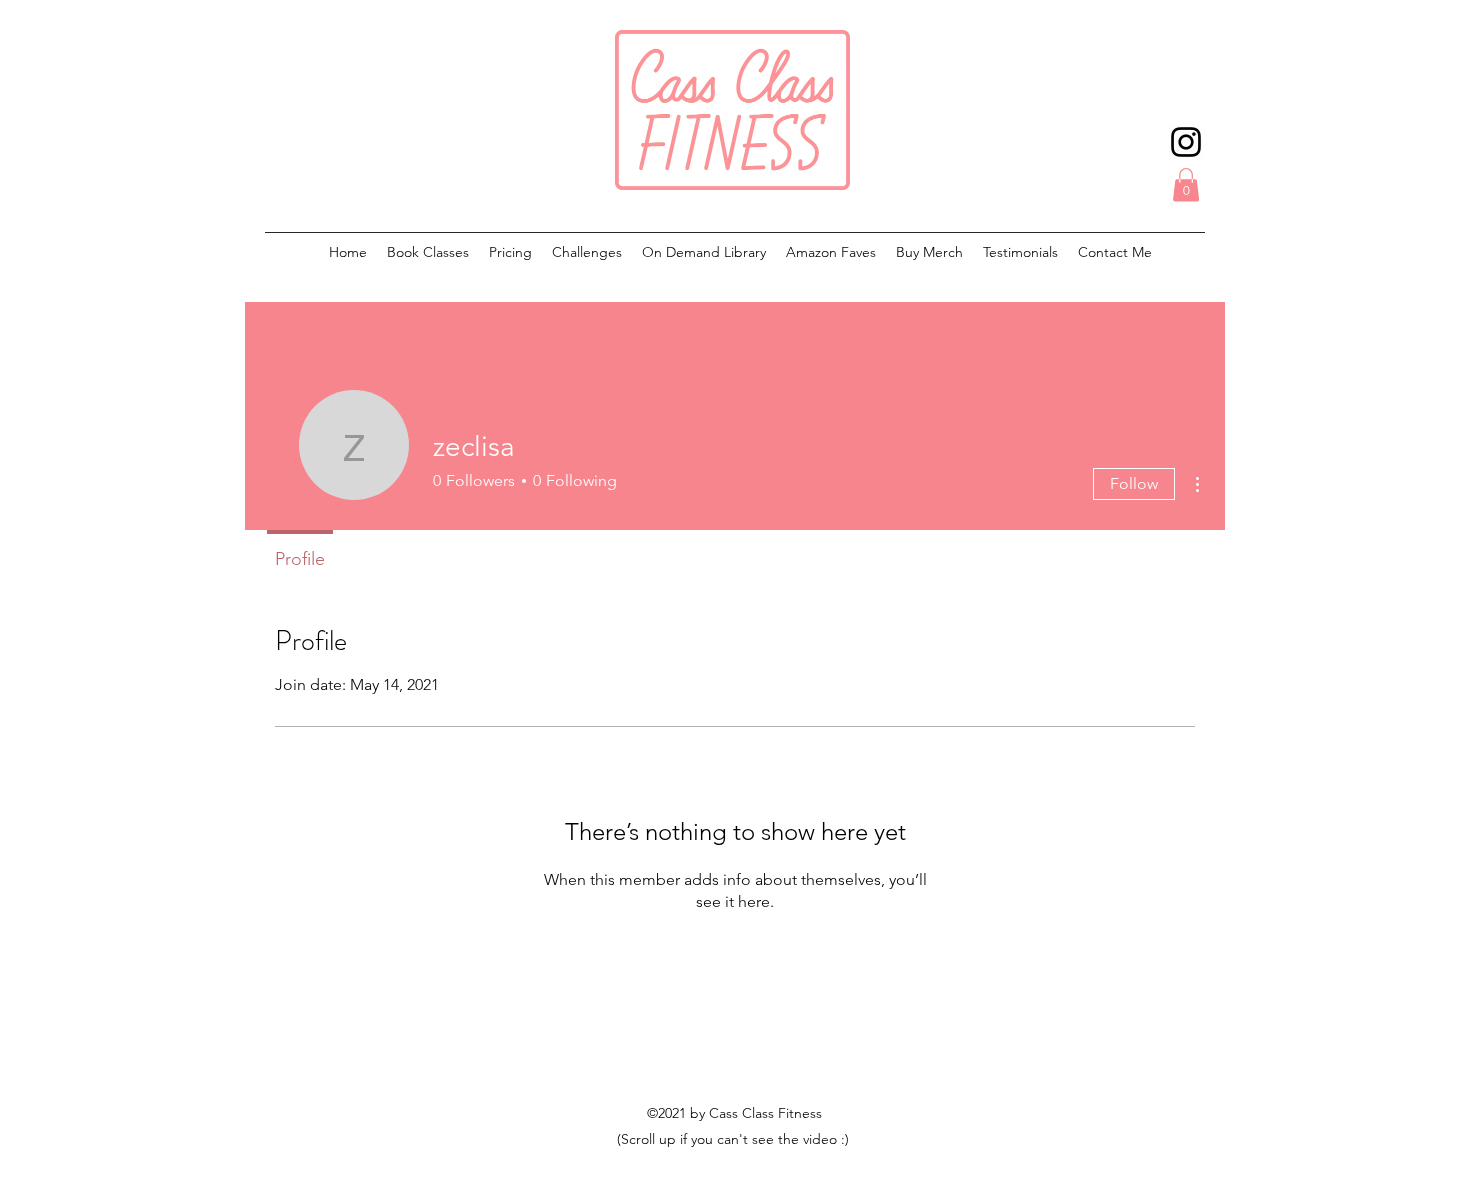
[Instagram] (1186, 142)
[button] (1186, 184)
